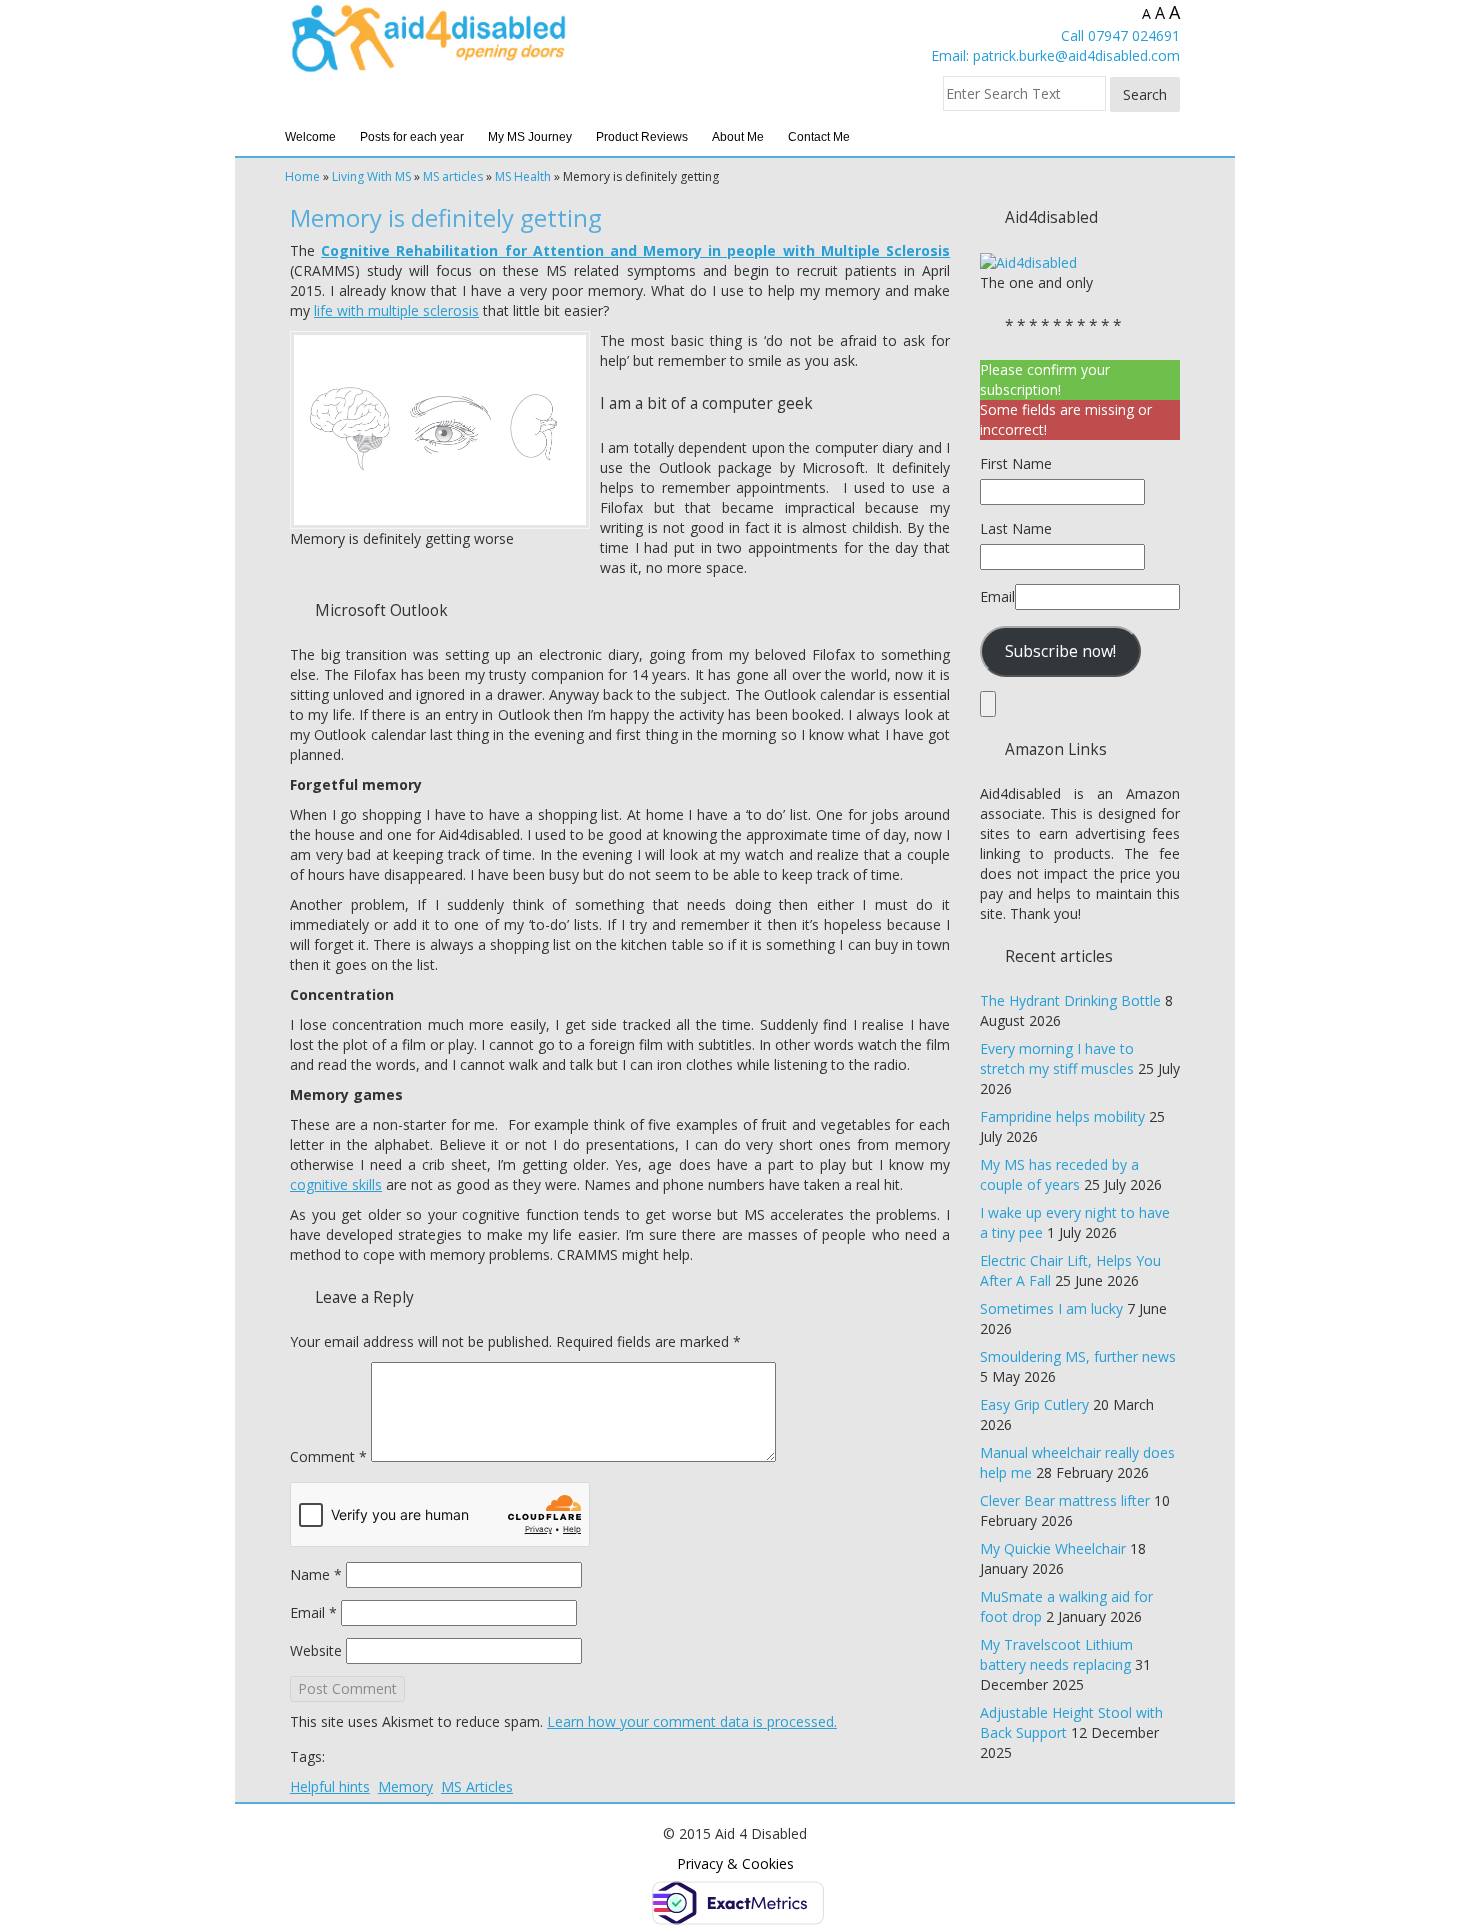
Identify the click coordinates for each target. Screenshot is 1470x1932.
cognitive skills (336, 1184)
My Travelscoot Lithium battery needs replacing (1056, 1654)
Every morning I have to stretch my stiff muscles (1057, 1058)
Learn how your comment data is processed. (692, 1721)
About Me (738, 137)
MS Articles (477, 1786)
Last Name (1016, 528)
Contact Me (819, 137)
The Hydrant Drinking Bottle (1070, 1000)
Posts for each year (412, 137)
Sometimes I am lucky (1051, 1308)
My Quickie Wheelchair (1053, 1548)
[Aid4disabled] (1028, 261)
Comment (328, 1456)
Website (316, 1650)
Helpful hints (330, 1786)
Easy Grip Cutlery (1034, 1404)
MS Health (523, 176)
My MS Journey (530, 137)
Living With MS (371, 176)
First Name (1016, 463)
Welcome (310, 137)
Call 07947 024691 (1120, 35)
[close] (988, 704)
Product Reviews (642, 137)
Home (302, 176)
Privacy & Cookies (735, 1863)
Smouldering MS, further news (1078, 1356)
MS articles (453, 176)
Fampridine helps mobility (1062, 1116)
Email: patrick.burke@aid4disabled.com (1055, 55)
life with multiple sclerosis (396, 310)
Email (313, 1612)
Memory (405, 1786)
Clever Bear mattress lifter (1065, 1500)
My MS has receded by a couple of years (1059, 1174)
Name (316, 1574)
